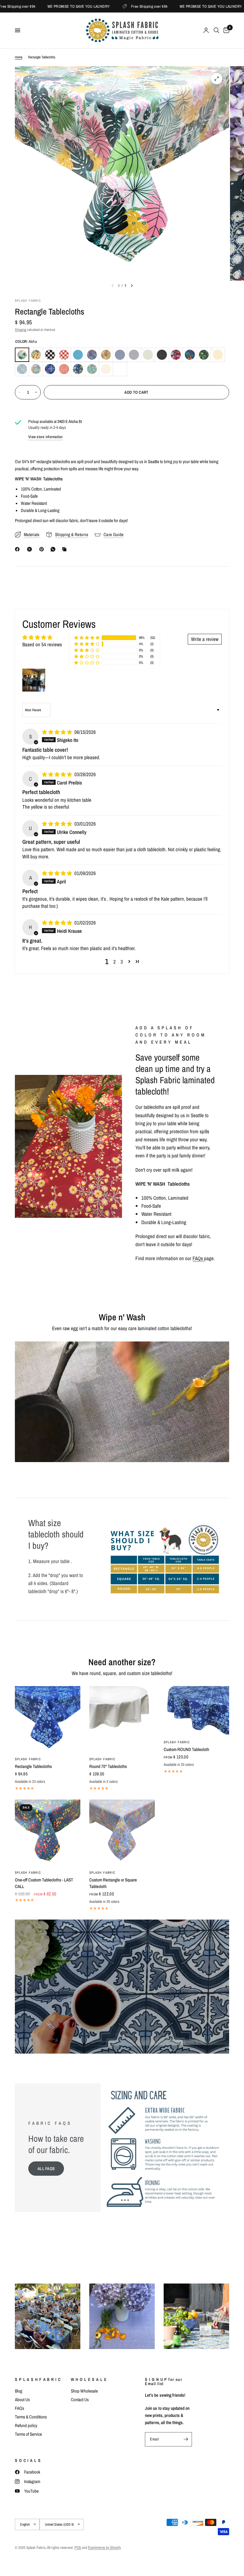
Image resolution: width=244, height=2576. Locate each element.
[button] (87, 638)
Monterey (50, 369)
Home (19, 57)
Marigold (218, 355)
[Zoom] (217, 79)
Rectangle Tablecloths (33, 1766)
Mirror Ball (36, 369)
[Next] (132, 286)
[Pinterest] (43, 549)
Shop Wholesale (84, 2391)
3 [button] (122, 962)
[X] (31, 549)
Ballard (36, 355)
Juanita (176, 355)
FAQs (198, 1258)
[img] (58, 732)
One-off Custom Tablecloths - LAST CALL (44, 1883)
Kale (190, 355)
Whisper (120, 369)
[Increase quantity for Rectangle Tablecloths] (36, 392)
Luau (204, 355)
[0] (225, 30)
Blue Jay (78, 355)
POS (78, 2548)
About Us (22, 2400)
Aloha (22, 355)
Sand (106, 369)
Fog (134, 355)
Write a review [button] (205, 639)
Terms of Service (28, 2434)
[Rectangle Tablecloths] (48, 1719)
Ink (162, 355)
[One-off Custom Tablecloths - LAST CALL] (48, 1832)
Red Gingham (64, 355)
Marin (22, 369)
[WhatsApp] (54, 549)
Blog (19, 2391)
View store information (46, 437)
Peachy (64, 369)
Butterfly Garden (92, 355)
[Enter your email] (186, 2439)
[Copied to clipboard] (65, 549)
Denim (120, 355)
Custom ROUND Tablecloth (186, 1749)
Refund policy (26, 2425)
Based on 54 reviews (42, 644)
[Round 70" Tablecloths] (122, 1719)
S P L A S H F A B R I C (38, 2379)
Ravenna (78, 369)
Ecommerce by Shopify (104, 2548)
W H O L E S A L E (89, 2379)
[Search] (216, 30)
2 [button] (115, 962)
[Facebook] (18, 549)
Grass (148, 355)
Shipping (21, 330)
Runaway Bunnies (92, 369)
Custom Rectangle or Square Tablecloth (113, 1883)
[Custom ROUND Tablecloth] (196, 1710)
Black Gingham (50, 355)
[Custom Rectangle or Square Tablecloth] (122, 1832)
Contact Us (80, 2400)
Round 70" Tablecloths (108, 1766)
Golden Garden (106, 355)
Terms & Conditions (31, 2417)
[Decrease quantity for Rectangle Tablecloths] (20, 392)
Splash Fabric (28, 1759)
